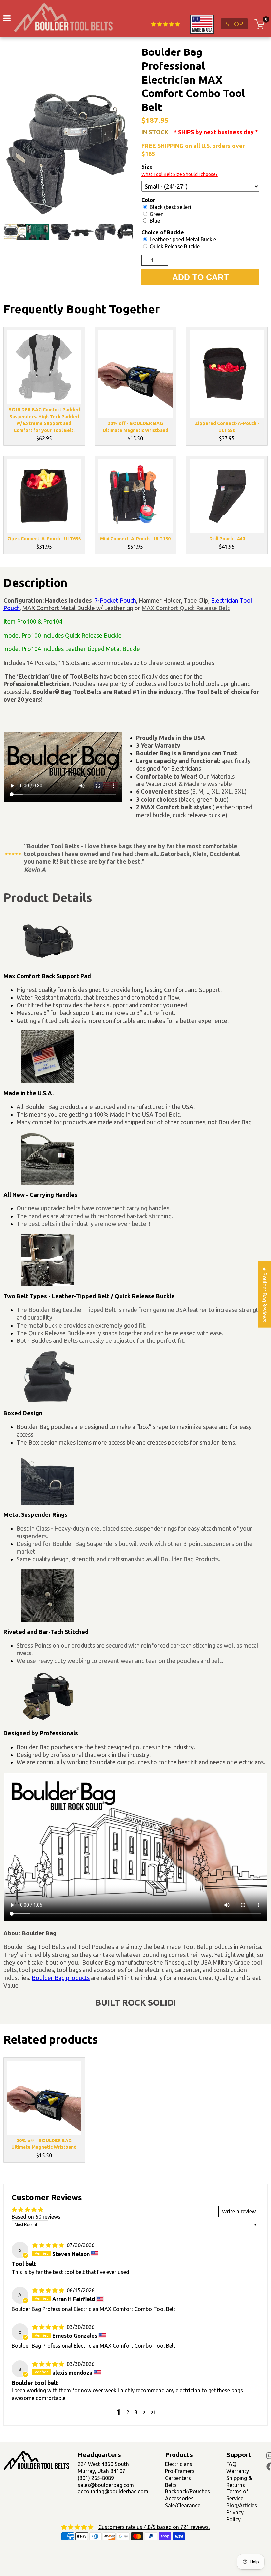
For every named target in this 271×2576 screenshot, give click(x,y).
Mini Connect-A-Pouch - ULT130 (135, 539)
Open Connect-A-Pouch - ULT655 (44, 539)
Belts (171, 2485)
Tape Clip (196, 600)
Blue (154, 221)
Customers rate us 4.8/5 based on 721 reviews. (154, 2527)
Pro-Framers (180, 2471)
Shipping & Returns (239, 2481)
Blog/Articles (242, 2505)
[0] (259, 24)
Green (156, 214)
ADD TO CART (200, 277)
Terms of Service (237, 2495)
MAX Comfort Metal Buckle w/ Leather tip (78, 608)
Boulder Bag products (61, 1978)
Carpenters (178, 2478)
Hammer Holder (160, 600)
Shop (234, 24)
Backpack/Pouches (187, 2491)
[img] (49, 2245)
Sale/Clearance (183, 2505)
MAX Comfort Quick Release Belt (186, 608)
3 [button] (136, 2412)
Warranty (238, 2471)
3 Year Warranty (158, 745)
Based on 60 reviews (36, 2217)
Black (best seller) (170, 207)
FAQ (231, 2464)
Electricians (179, 2464)
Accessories (179, 2498)
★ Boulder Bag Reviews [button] (265, 1294)
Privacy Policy (235, 2516)
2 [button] (128, 2412)
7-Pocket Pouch (115, 600)
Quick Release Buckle (174, 246)
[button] (144, 2412)
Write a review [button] (239, 2211)
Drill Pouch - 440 (227, 539)
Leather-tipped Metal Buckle (182, 239)
